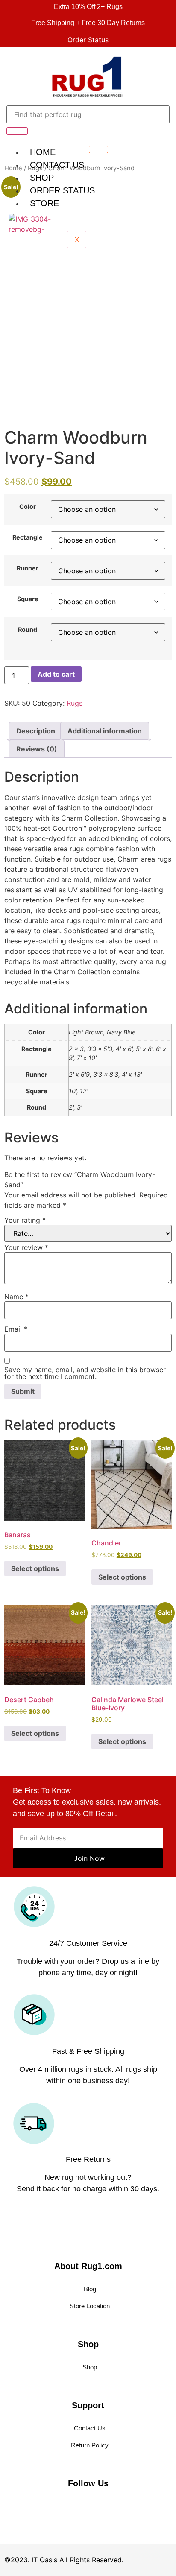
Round (28, 630)
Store (44, 203)
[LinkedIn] (43, 2506)
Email (16, 1329)
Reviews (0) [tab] (37, 749)
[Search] (17, 131)
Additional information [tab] (105, 731)
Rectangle (28, 537)
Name (16, 1297)
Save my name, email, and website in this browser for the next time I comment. (85, 1373)
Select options (35, 1568)
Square (28, 599)
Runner (28, 568)
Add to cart (56, 674)
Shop (42, 178)
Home (43, 152)
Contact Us (57, 165)
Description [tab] (36, 731)
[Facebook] (28, 2506)
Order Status (62, 190)
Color (28, 507)
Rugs (75, 703)
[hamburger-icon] (98, 149)
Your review (26, 1247)
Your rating (25, 1220)
